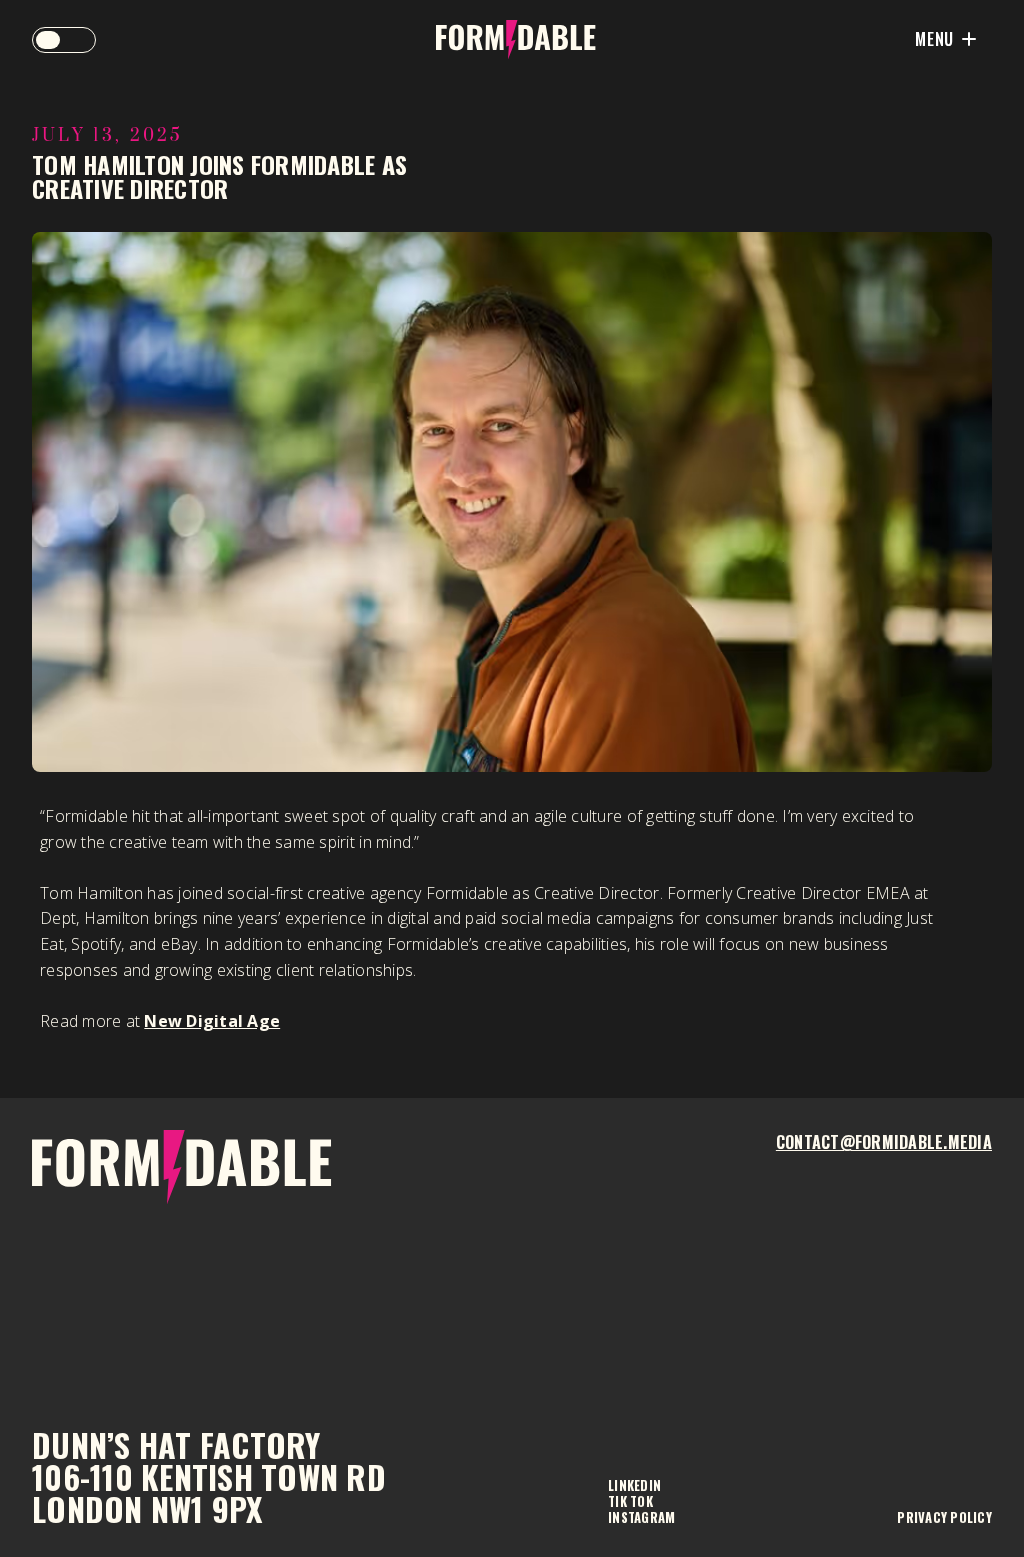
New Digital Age (212, 1021)
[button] (64, 40)
